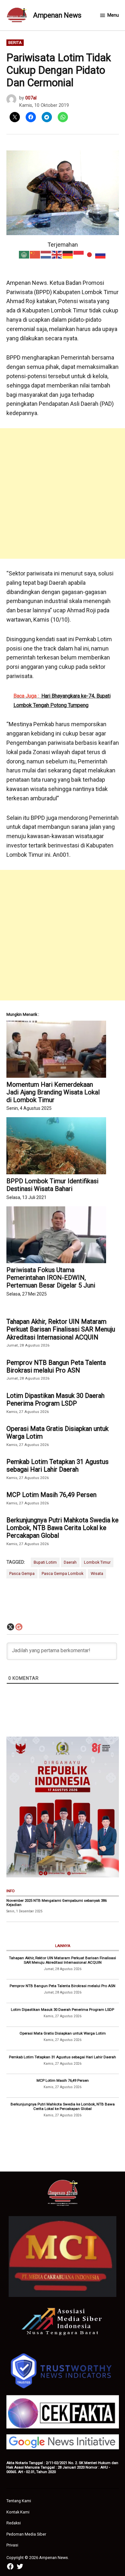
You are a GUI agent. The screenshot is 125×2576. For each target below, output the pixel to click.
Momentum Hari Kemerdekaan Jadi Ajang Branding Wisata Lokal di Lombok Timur (53, 1092)
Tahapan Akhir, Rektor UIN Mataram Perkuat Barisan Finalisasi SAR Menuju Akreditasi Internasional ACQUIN (61, 1329)
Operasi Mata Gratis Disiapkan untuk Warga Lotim (58, 1433)
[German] (68, 254)
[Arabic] (24, 254)
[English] (57, 254)
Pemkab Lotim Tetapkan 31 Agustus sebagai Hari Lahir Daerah (58, 1466)
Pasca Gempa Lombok (63, 1573)
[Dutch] (46, 254)
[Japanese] (90, 254)
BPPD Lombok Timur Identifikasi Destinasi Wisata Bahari (52, 1185)
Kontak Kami (18, 2512)
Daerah (70, 1562)
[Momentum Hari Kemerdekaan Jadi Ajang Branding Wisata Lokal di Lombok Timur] (56, 1049)
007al (31, 98)
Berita (15, 43)
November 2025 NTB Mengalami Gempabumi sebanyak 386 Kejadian (57, 1903)
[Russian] (101, 254)
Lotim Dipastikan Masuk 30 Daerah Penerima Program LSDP (55, 1399)
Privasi (12, 2545)
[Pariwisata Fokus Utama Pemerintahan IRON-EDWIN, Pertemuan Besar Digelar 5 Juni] (56, 1235)
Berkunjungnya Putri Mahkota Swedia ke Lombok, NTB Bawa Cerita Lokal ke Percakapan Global (63, 1528)
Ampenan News (57, 15)
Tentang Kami (19, 2501)
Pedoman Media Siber (26, 2534)
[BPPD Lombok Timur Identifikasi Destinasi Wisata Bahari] (56, 1146)
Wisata (97, 1573)
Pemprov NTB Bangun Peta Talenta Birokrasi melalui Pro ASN (56, 1366)
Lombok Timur (97, 1562)
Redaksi (14, 2523)
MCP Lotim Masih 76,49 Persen (51, 1495)
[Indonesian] (79, 254)
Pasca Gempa (22, 1573)
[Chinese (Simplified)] (35, 254)
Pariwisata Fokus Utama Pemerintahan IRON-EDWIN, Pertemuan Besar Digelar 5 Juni (51, 1278)
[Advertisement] (63, 493)
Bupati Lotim (45, 1562)
